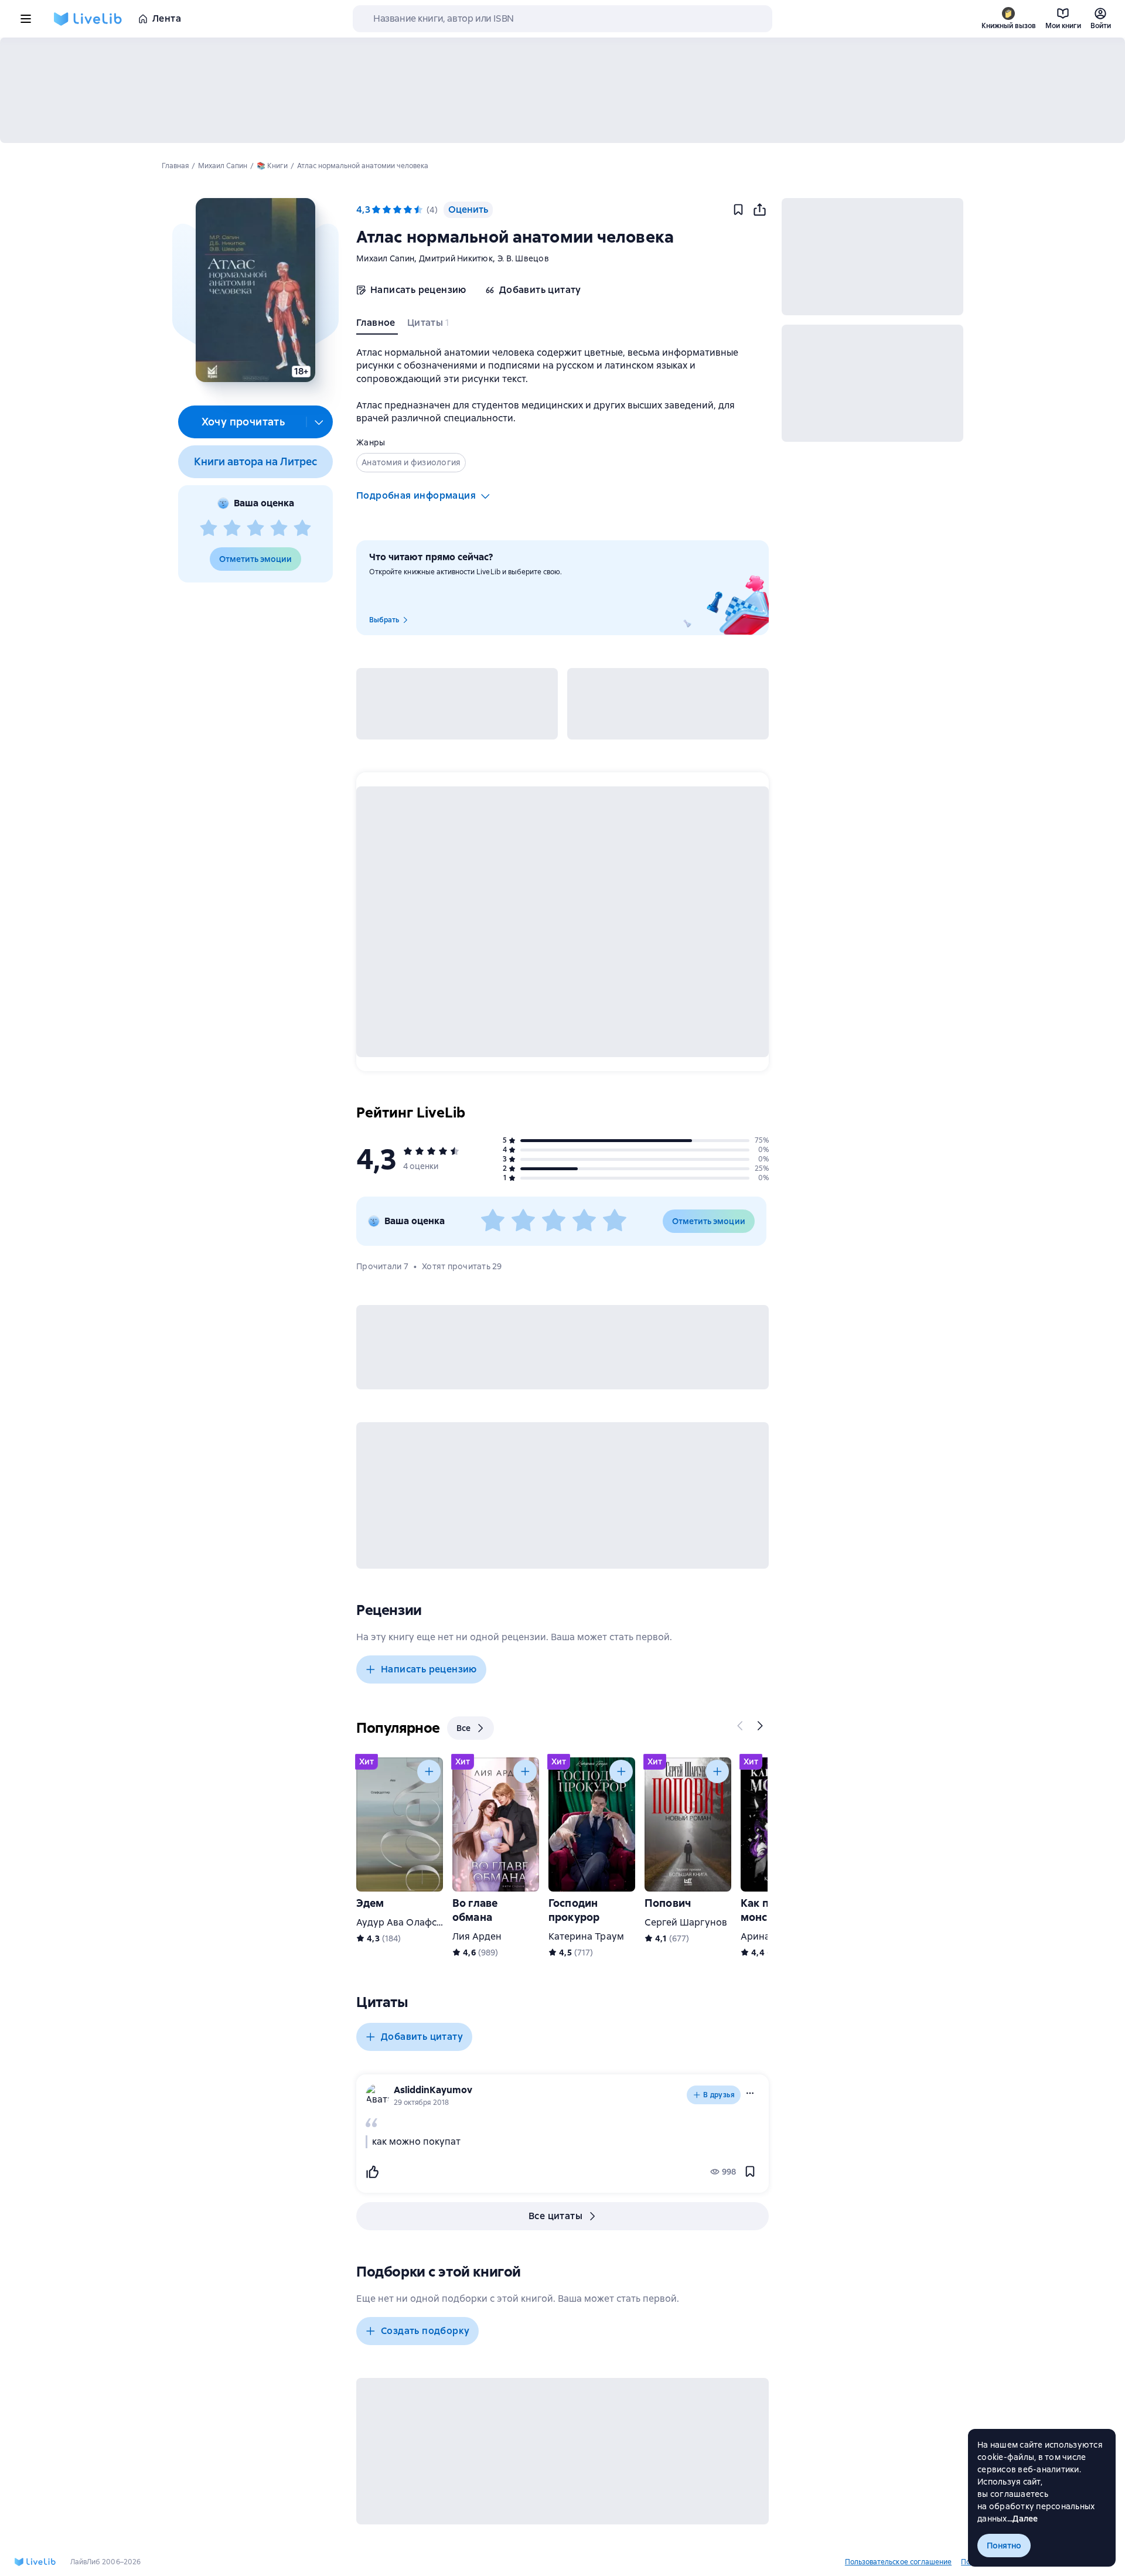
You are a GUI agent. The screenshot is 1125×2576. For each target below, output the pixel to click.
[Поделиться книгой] (759, 210)
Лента (167, 18)
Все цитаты (555, 2216)
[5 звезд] (302, 529)
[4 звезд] (279, 529)
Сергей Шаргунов (686, 1922)
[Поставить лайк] (372, 2172)
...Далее (1023, 2519)
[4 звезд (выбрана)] (408, 210)
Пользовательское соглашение (898, 2562)
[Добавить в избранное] (738, 210)
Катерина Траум (586, 1936)
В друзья (719, 2095)
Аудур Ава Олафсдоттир (413, 1922)
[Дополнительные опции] (319, 422)
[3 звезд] (255, 529)
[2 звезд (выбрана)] (387, 210)
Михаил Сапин (385, 258)
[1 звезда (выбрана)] (376, 210)
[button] (255, 290)
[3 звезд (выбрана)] (397, 210)
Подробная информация (416, 495)
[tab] (377, 325)
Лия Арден (477, 1936)
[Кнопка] (741, 1726)
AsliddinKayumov (433, 2090)
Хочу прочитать (243, 422)
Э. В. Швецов (523, 258)
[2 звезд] (232, 529)
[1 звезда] (209, 529)
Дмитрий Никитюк (456, 258)
